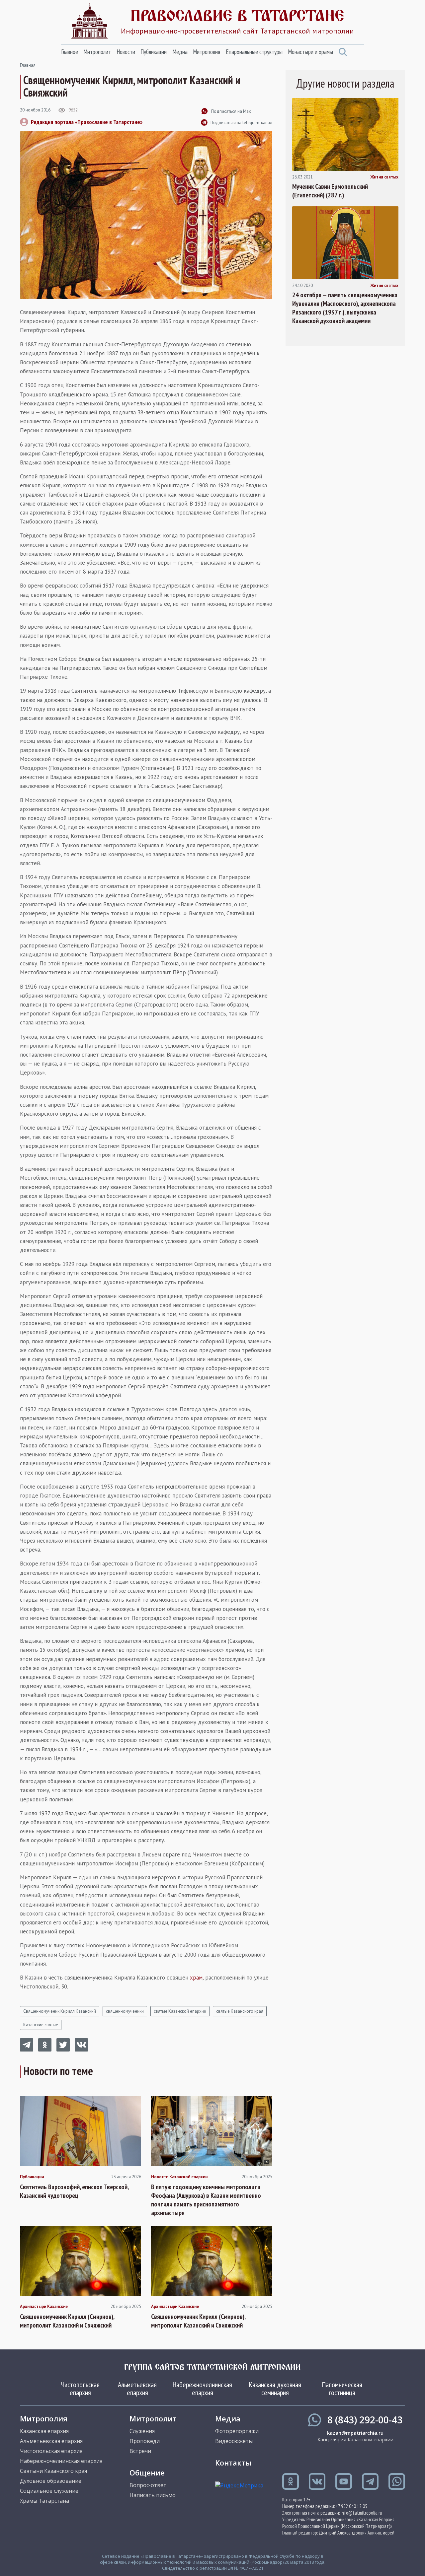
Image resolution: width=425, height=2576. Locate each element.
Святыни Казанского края (53, 2471)
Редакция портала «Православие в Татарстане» (87, 122)
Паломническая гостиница (342, 2389)
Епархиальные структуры (254, 52)
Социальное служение (49, 2491)
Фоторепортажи (237, 2431)
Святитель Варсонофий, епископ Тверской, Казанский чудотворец (74, 2191)
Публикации (154, 52)
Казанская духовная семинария (275, 2389)
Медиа (180, 52)
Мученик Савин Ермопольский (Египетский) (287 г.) (330, 191)
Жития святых (384, 177)
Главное (70, 52)
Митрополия (207, 52)
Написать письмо (153, 2495)
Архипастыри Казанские (44, 2307)
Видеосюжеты (234, 2441)
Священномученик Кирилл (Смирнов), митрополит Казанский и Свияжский (67, 2321)
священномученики (125, 2011)
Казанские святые (41, 2025)
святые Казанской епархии (180, 2011)
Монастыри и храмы (310, 52)
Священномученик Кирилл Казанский (60, 2011)
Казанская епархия (44, 2431)
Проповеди (145, 2441)
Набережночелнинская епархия (202, 2389)
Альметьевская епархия (137, 2389)
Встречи (140, 2451)
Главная (28, 65)
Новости (126, 52)
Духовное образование (51, 2481)
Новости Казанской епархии (179, 2177)
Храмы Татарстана (44, 2501)
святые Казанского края (240, 2011)
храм (196, 1978)
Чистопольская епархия (80, 2389)
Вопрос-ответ (148, 2485)
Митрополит (97, 52)
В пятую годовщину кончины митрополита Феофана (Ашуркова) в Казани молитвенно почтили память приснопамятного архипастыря (206, 2200)
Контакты (233, 2463)
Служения (142, 2431)
